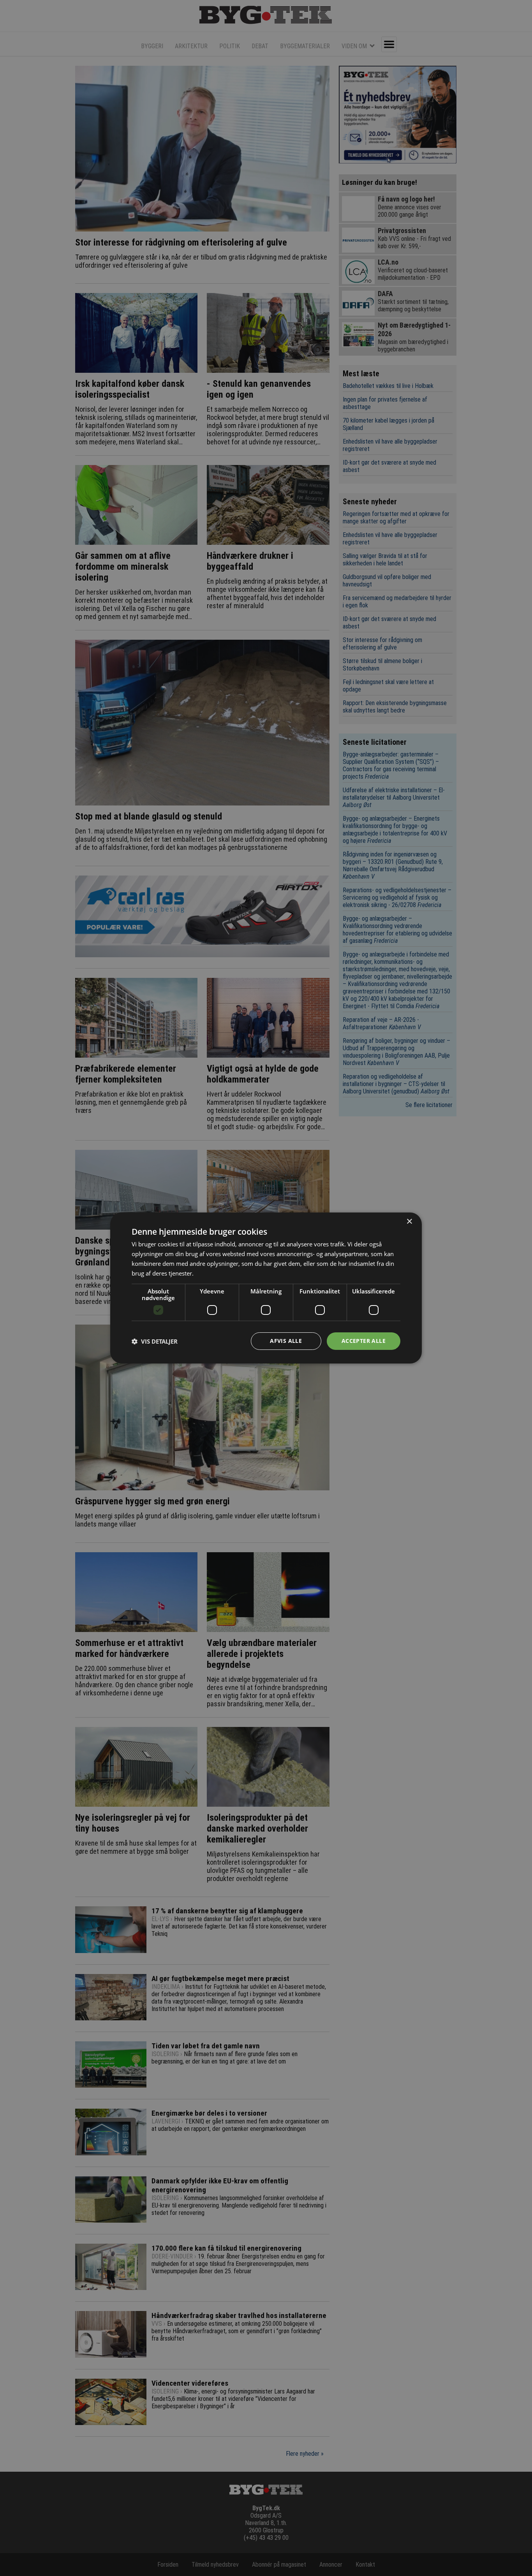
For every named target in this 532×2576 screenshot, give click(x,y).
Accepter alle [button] (364, 1341)
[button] (155, 1341)
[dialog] (266, 1288)
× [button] (409, 1222)
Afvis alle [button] (286, 1341)
